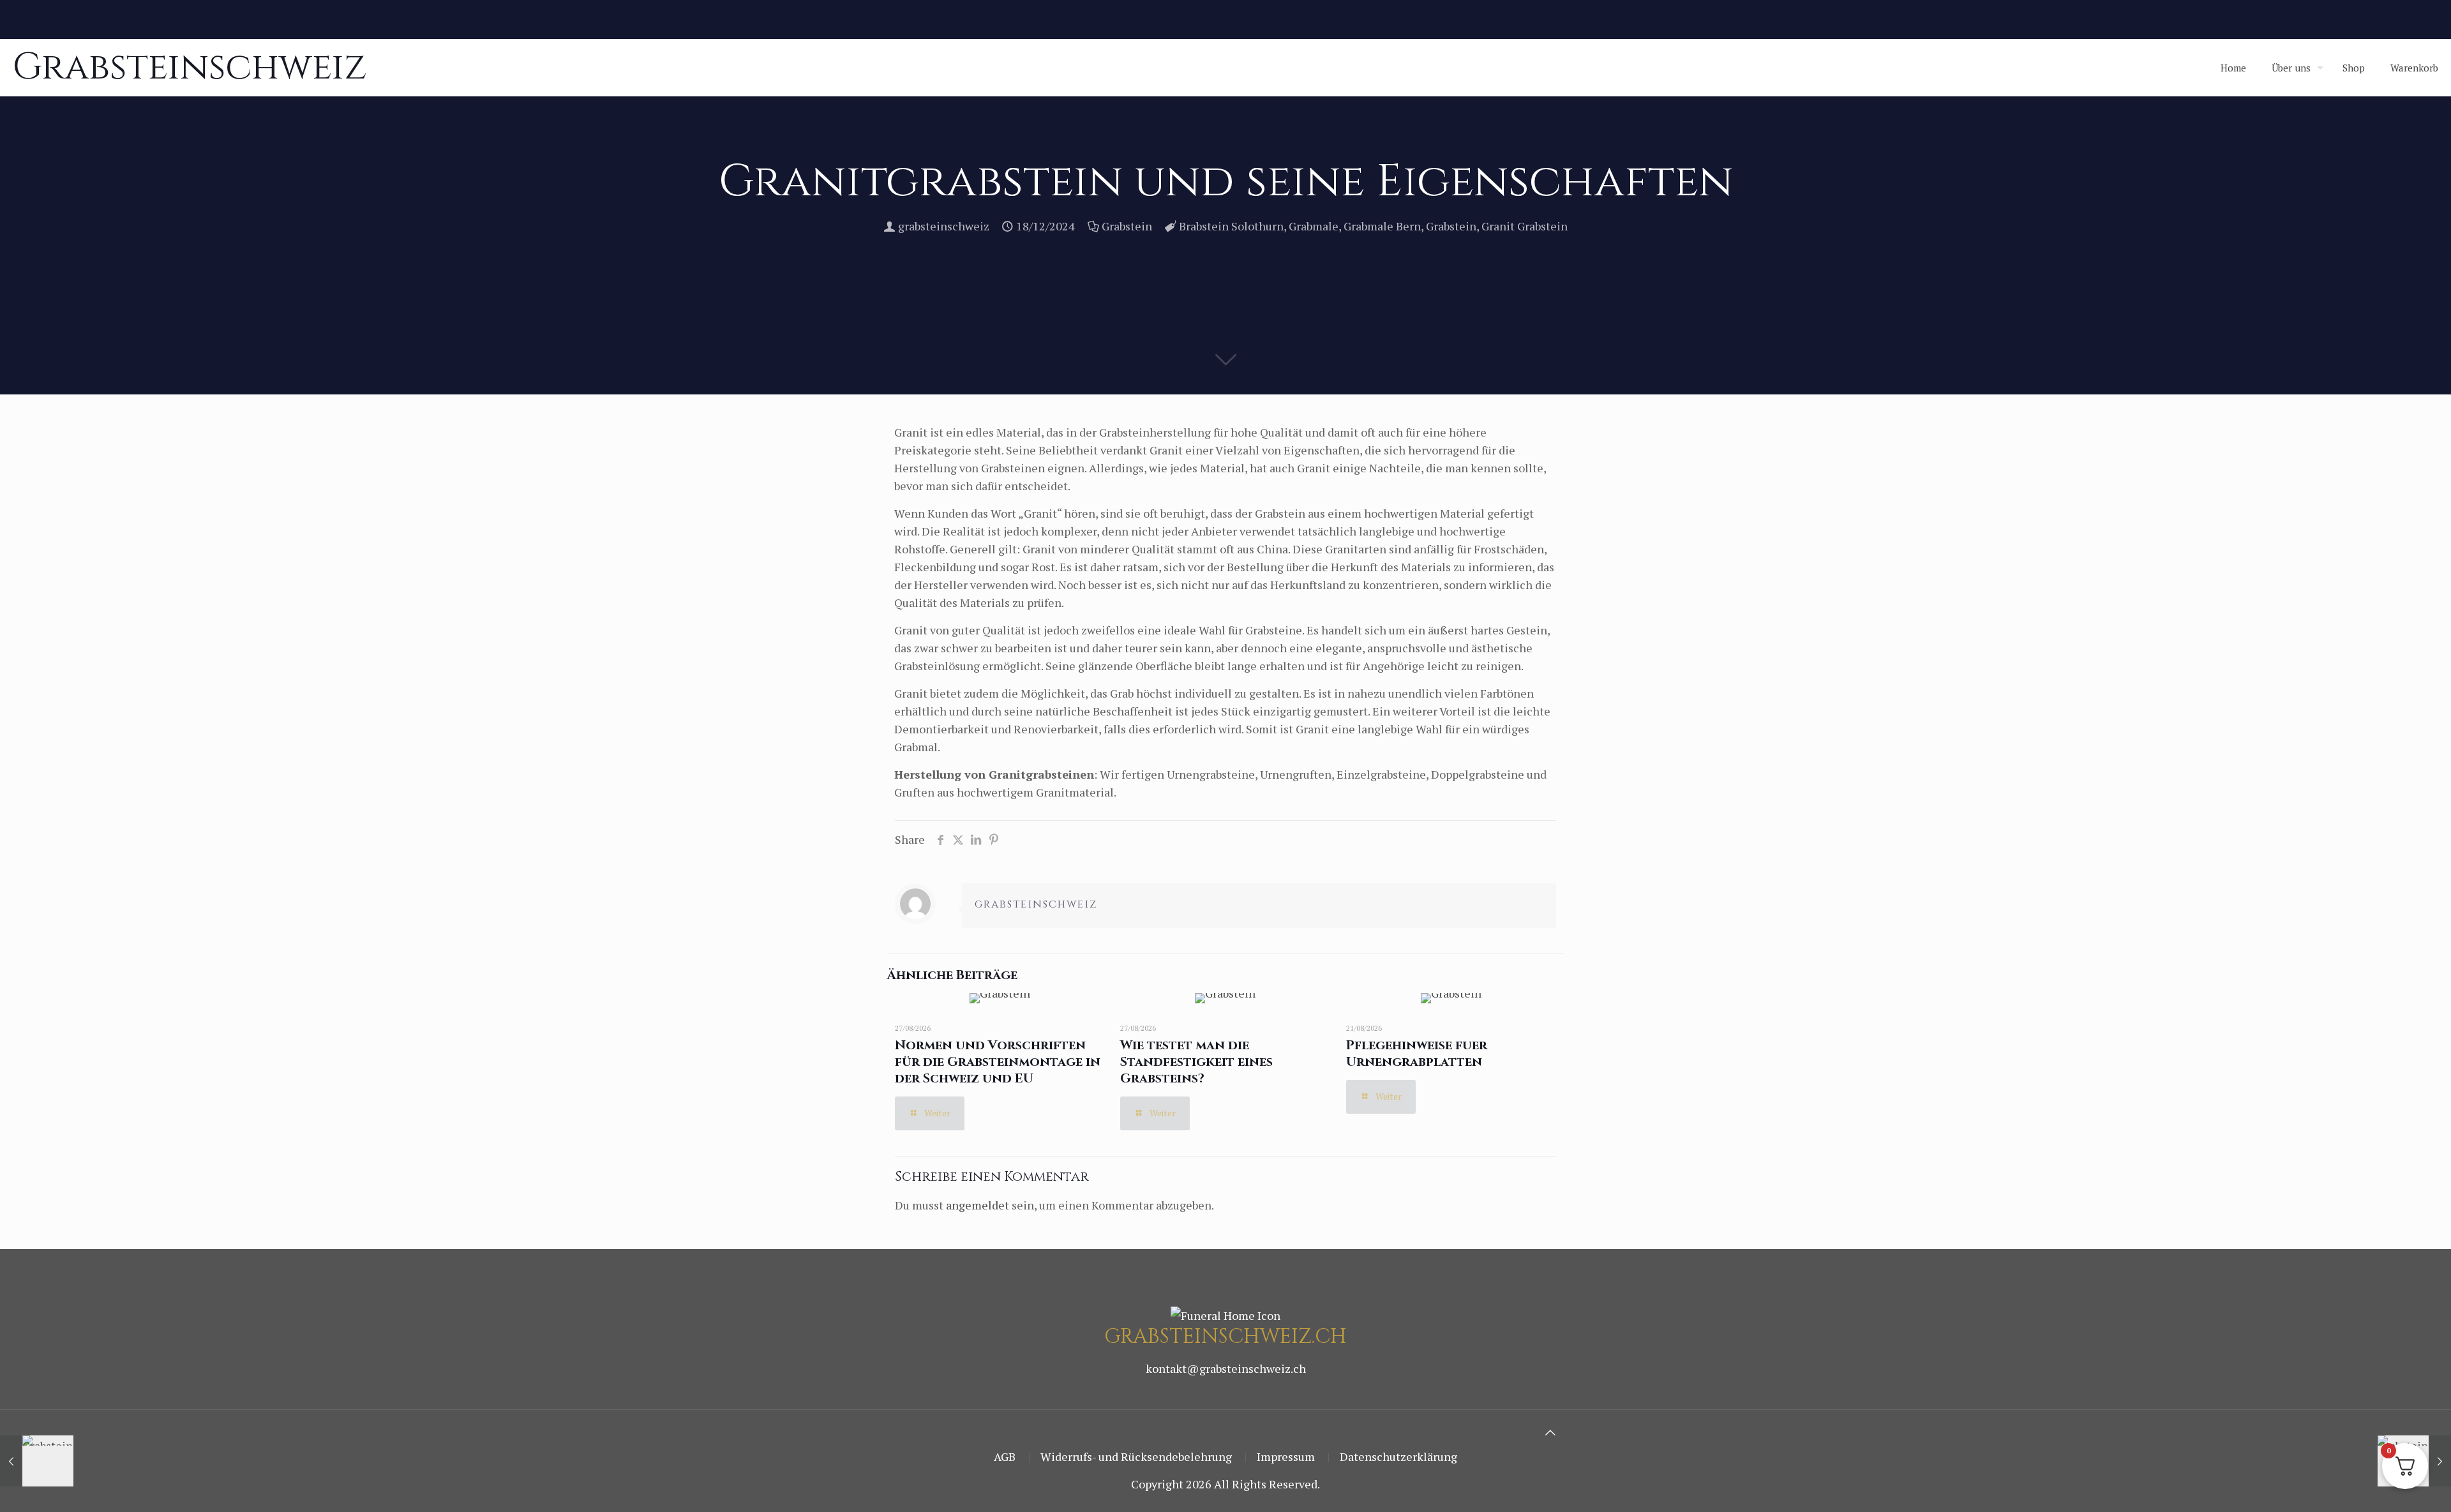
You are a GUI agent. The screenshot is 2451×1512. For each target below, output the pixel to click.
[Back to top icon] (1550, 1432)
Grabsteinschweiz (190, 67)
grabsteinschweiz (944, 226)
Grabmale (1314, 226)
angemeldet (978, 1205)
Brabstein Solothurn (1231, 226)
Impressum (1286, 1456)
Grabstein (1127, 226)
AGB (1005, 1456)
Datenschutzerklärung (1398, 1456)
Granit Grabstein (1525, 226)
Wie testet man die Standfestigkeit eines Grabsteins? (1196, 1062)
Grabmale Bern (1382, 226)
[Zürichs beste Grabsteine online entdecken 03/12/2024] (37, 1461)
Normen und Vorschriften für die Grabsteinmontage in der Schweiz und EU (998, 1062)
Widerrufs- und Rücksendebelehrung (1136, 1456)
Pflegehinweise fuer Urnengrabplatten (1417, 1053)
